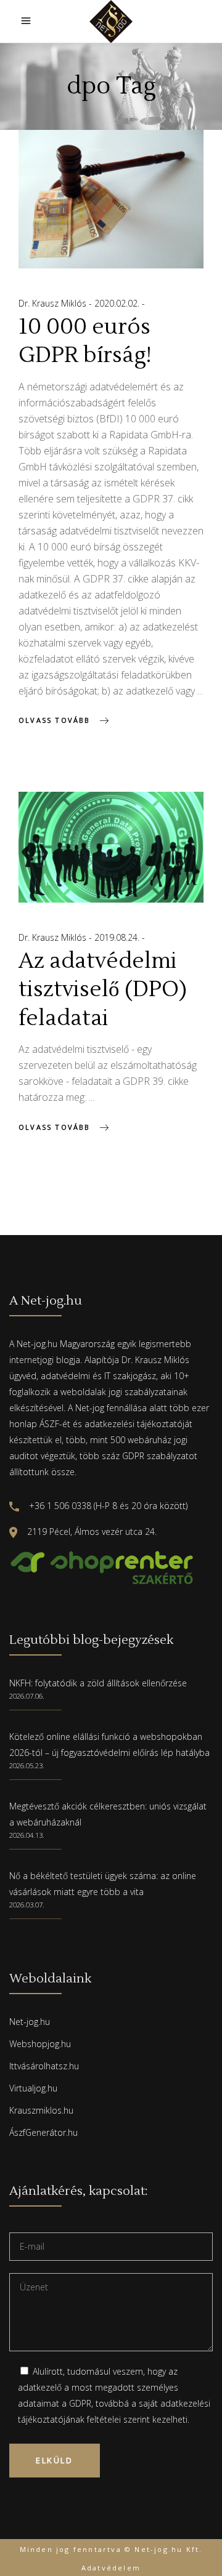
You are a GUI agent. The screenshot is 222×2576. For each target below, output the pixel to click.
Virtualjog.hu (33, 2088)
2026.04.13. (27, 1835)
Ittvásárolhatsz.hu (44, 2066)
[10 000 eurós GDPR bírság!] (111, 199)
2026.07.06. (27, 1696)
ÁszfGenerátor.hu (43, 2132)
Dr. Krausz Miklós (54, 303)
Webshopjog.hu (40, 2044)
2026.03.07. (27, 1905)
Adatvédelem (111, 2568)
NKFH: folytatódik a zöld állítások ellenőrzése (98, 1683)
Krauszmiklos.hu (41, 2110)
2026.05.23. (27, 1765)
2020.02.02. (118, 303)
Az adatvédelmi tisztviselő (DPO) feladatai (103, 990)
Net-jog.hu (30, 2022)
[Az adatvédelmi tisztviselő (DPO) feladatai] (111, 847)
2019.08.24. (118, 937)
